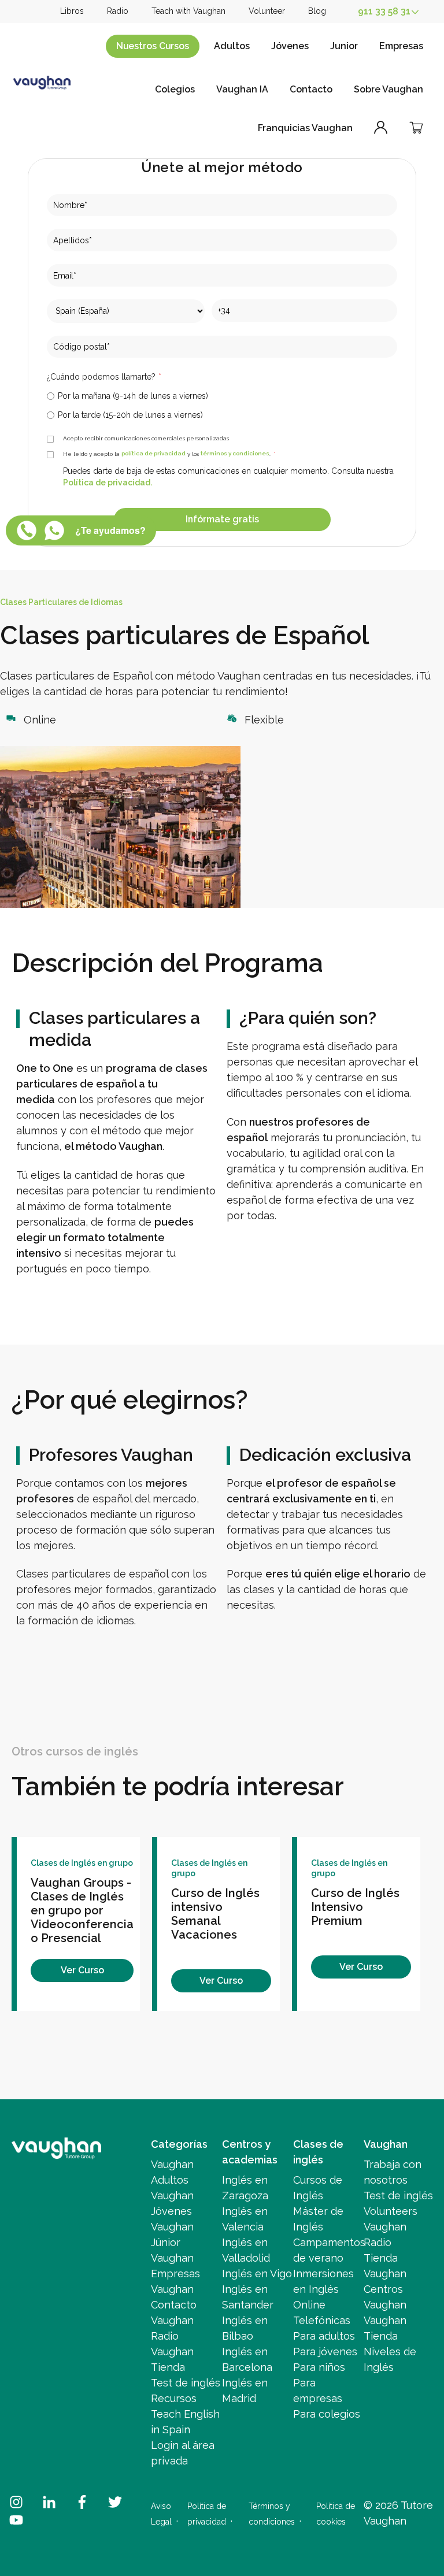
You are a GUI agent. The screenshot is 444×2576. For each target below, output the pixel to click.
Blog (317, 11)
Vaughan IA (242, 89)
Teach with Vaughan (188, 11)
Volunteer (267, 11)
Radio (118, 11)
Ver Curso (82, 1970)
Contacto (311, 89)
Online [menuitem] (309, 2305)
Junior (344, 46)
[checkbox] (222, 405)
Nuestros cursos (153, 46)
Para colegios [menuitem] (327, 2414)
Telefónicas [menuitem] (322, 2320)
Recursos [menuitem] (174, 2398)
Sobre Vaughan (388, 89)
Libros (72, 11)
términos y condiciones (235, 454)
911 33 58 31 (384, 11)
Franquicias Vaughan (305, 128)
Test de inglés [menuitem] (186, 2383)
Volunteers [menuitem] (391, 2211)
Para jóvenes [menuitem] (325, 2352)
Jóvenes (290, 46)
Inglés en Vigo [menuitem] (257, 2274)
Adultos (232, 46)
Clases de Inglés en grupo (82, 1863)
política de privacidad (153, 454)
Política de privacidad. (108, 483)
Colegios (175, 89)
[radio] (222, 396)
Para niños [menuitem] (319, 2367)
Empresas (401, 46)
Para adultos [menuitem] (324, 2336)
